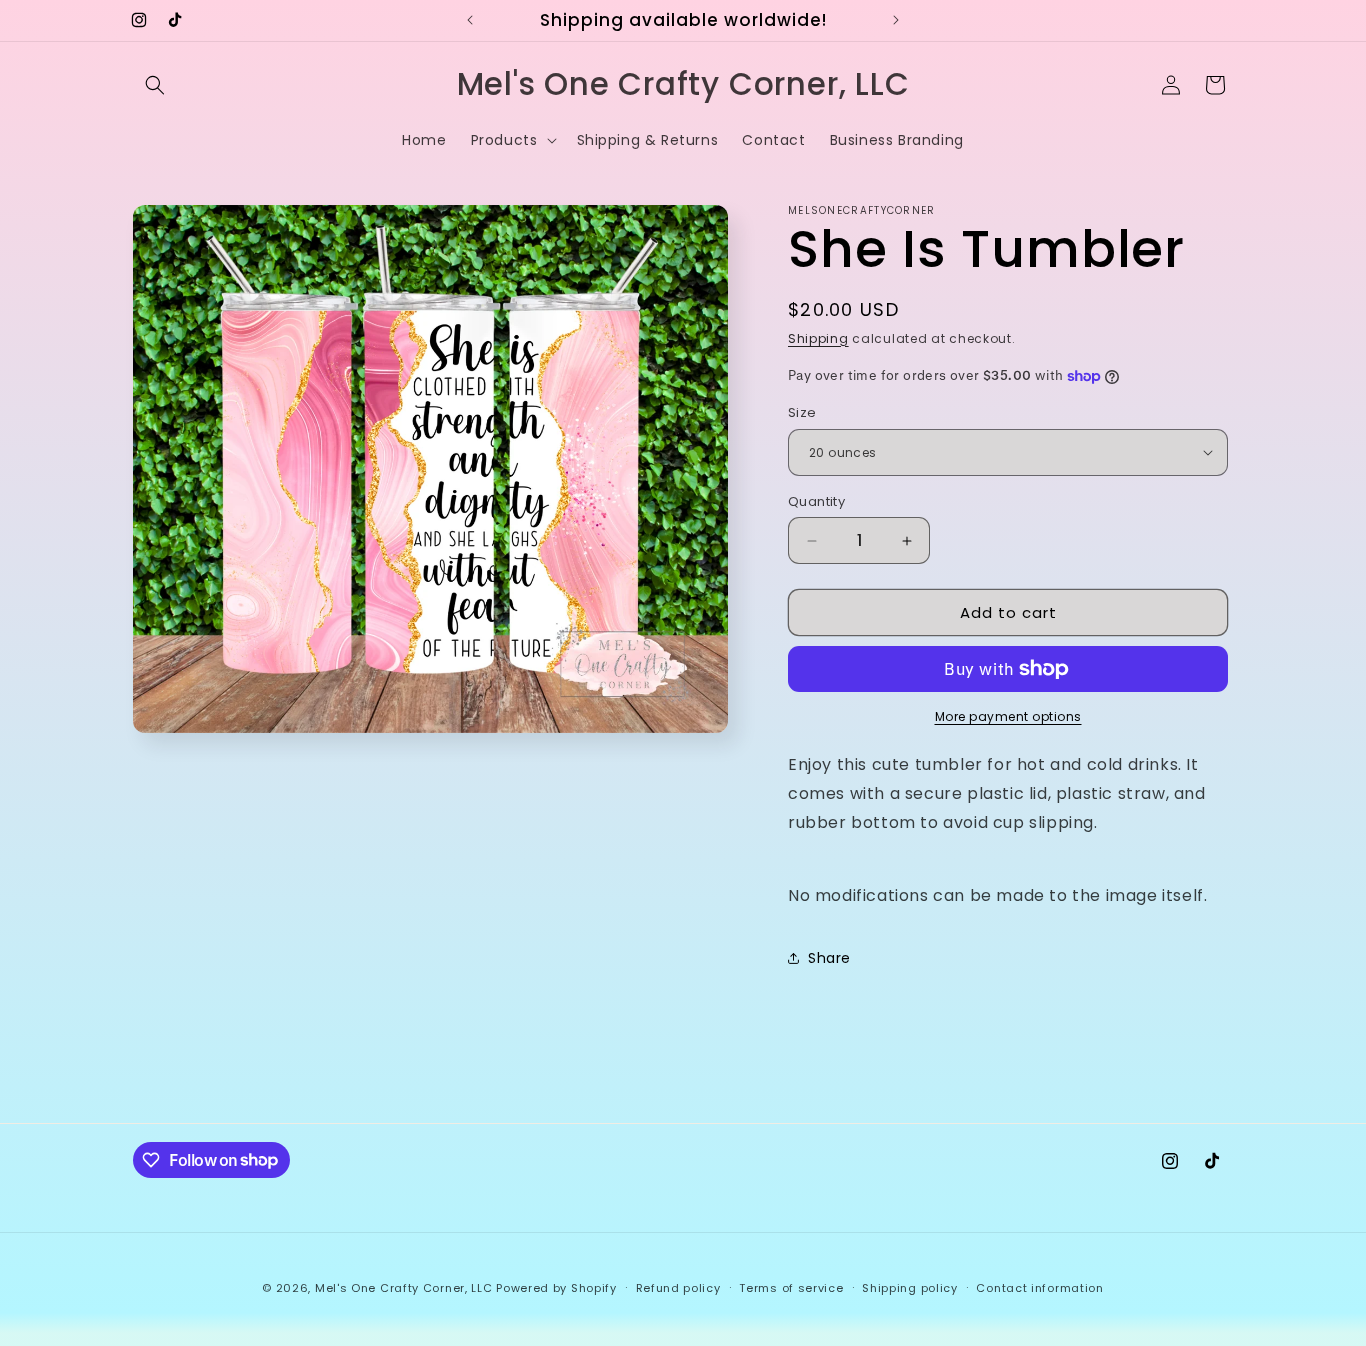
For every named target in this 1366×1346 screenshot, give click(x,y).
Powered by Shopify (556, 1288)
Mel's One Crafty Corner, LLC (404, 1288)
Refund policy (678, 1287)
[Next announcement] (896, 20)
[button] (155, 85)
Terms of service (791, 1287)
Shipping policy (910, 1287)
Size (802, 412)
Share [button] (829, 958)
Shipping (818, 338)
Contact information (1039, 1287)
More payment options (1008, 716)
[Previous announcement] (470, 20)
